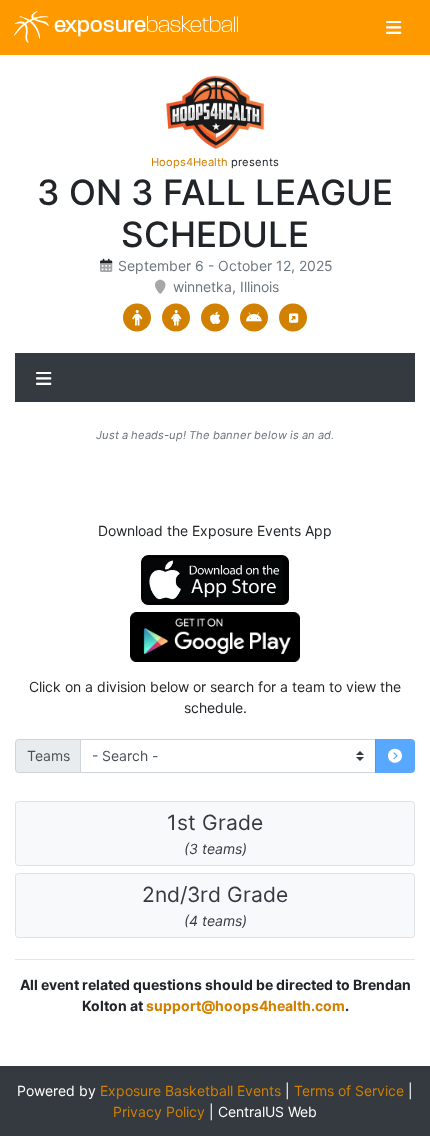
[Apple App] (215, 318)
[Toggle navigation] (393, 27)
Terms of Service (349, 1090)
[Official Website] (293, 318)
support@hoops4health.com (245, 1005)
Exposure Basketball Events (190, 1090)
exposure (144, 26)
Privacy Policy (159, 1111)
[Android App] (254, 318)
